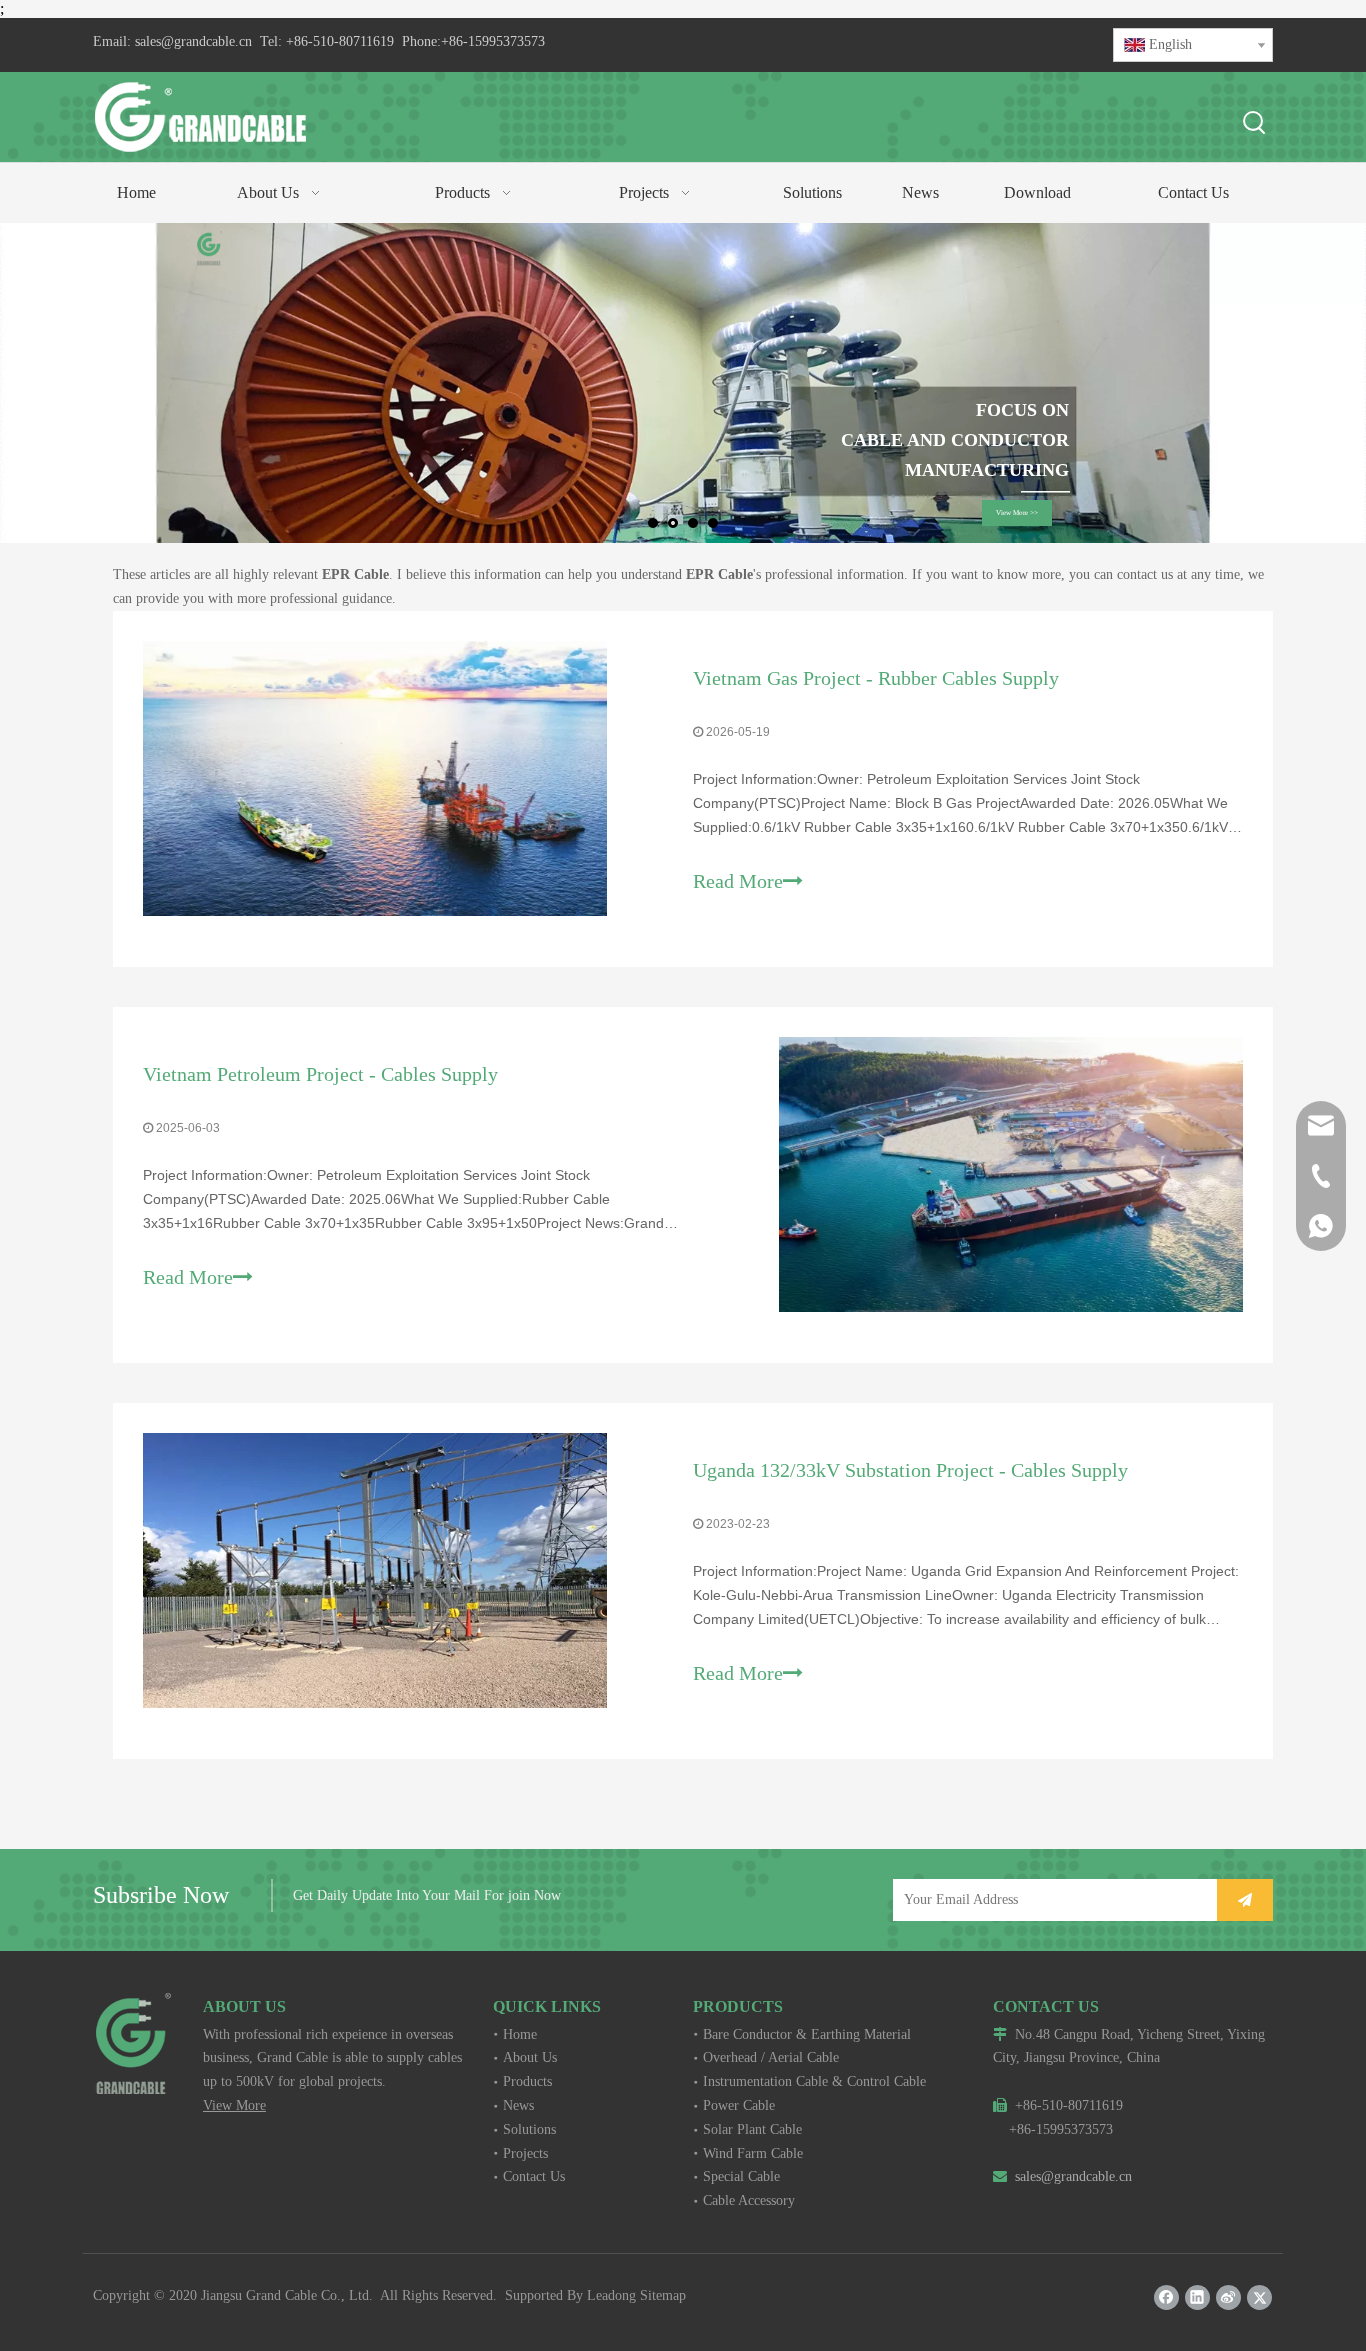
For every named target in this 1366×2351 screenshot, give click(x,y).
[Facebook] (1166, 2297)
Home (520, 2034)
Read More (738, 881)
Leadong (611, 2295)
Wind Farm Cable (753, 2153)
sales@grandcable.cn (193, 41)
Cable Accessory (749, 2200)
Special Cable (741, 2176)
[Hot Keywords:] (1255, 124)
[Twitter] (1259, 2297)
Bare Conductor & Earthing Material (807, 2034)
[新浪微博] (1228, 2297)
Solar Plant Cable (752, 2129)
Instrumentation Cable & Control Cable (814, 2081)
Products (527, 2081)
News (518, 2105)
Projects (525, 2153)
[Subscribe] (1245, 1900)
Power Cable (739, 2105)
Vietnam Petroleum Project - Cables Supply (320, 1074)
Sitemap (663, 2295)
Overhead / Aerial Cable (771, 2057)
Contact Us (534, 2176)
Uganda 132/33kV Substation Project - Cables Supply (910, 1470)
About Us (530, 2057)
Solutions (529, 2129)
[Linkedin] (1197, 2297)
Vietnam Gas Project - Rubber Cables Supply (876, 678)
